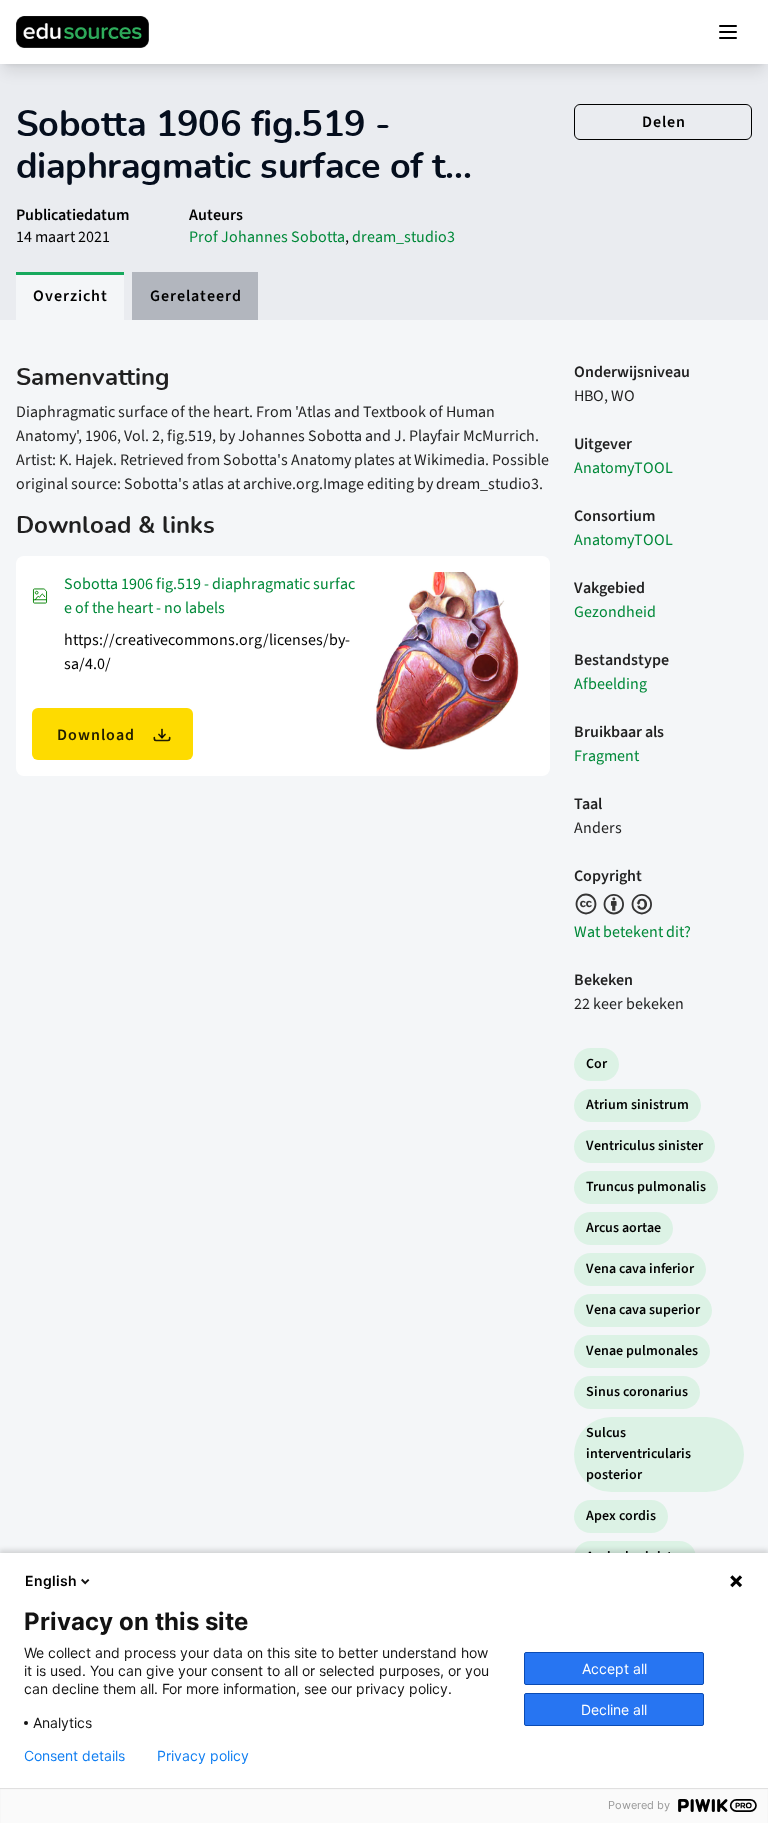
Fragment (606, 756)
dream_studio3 (403, 237)
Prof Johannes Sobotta (267, 237)
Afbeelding (610, 684)
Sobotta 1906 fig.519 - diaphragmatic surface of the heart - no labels (209, 596)
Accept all (614, 1668)
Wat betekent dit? (632, 932)
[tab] (70, 296)
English (51, 1580)
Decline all (614, 1709)
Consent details (74, 1756)
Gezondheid (615, 612)
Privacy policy (203, 1756)
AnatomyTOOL (623, 468)
